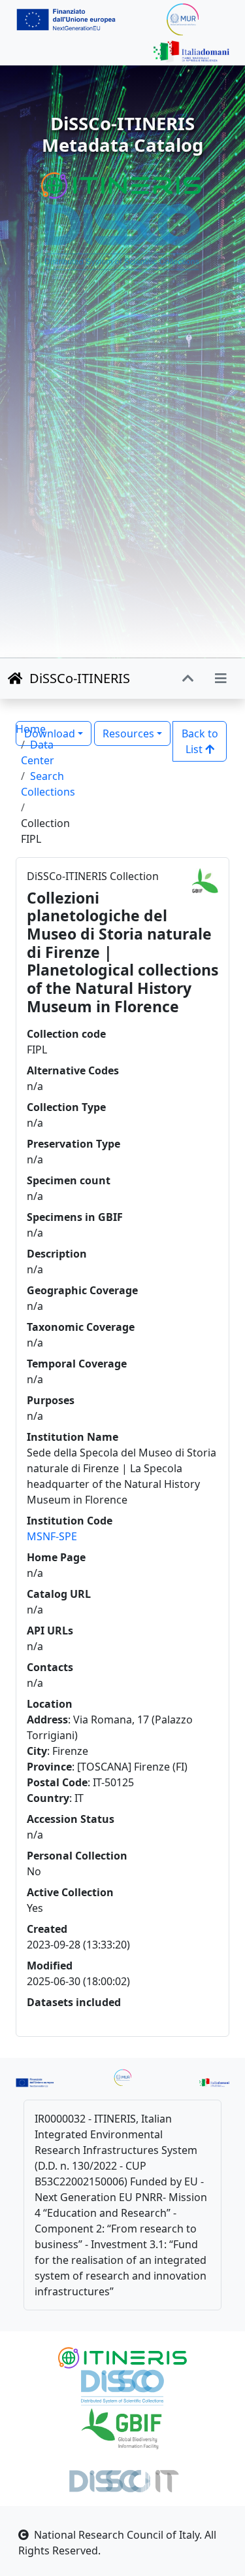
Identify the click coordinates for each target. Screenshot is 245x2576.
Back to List (200, 741)
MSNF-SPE (52, 1536)
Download (50, 733)
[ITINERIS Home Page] (122, 185)
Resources (128, 733)
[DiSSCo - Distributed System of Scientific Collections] (122, 236)
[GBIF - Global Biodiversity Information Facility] (122, 2427)
